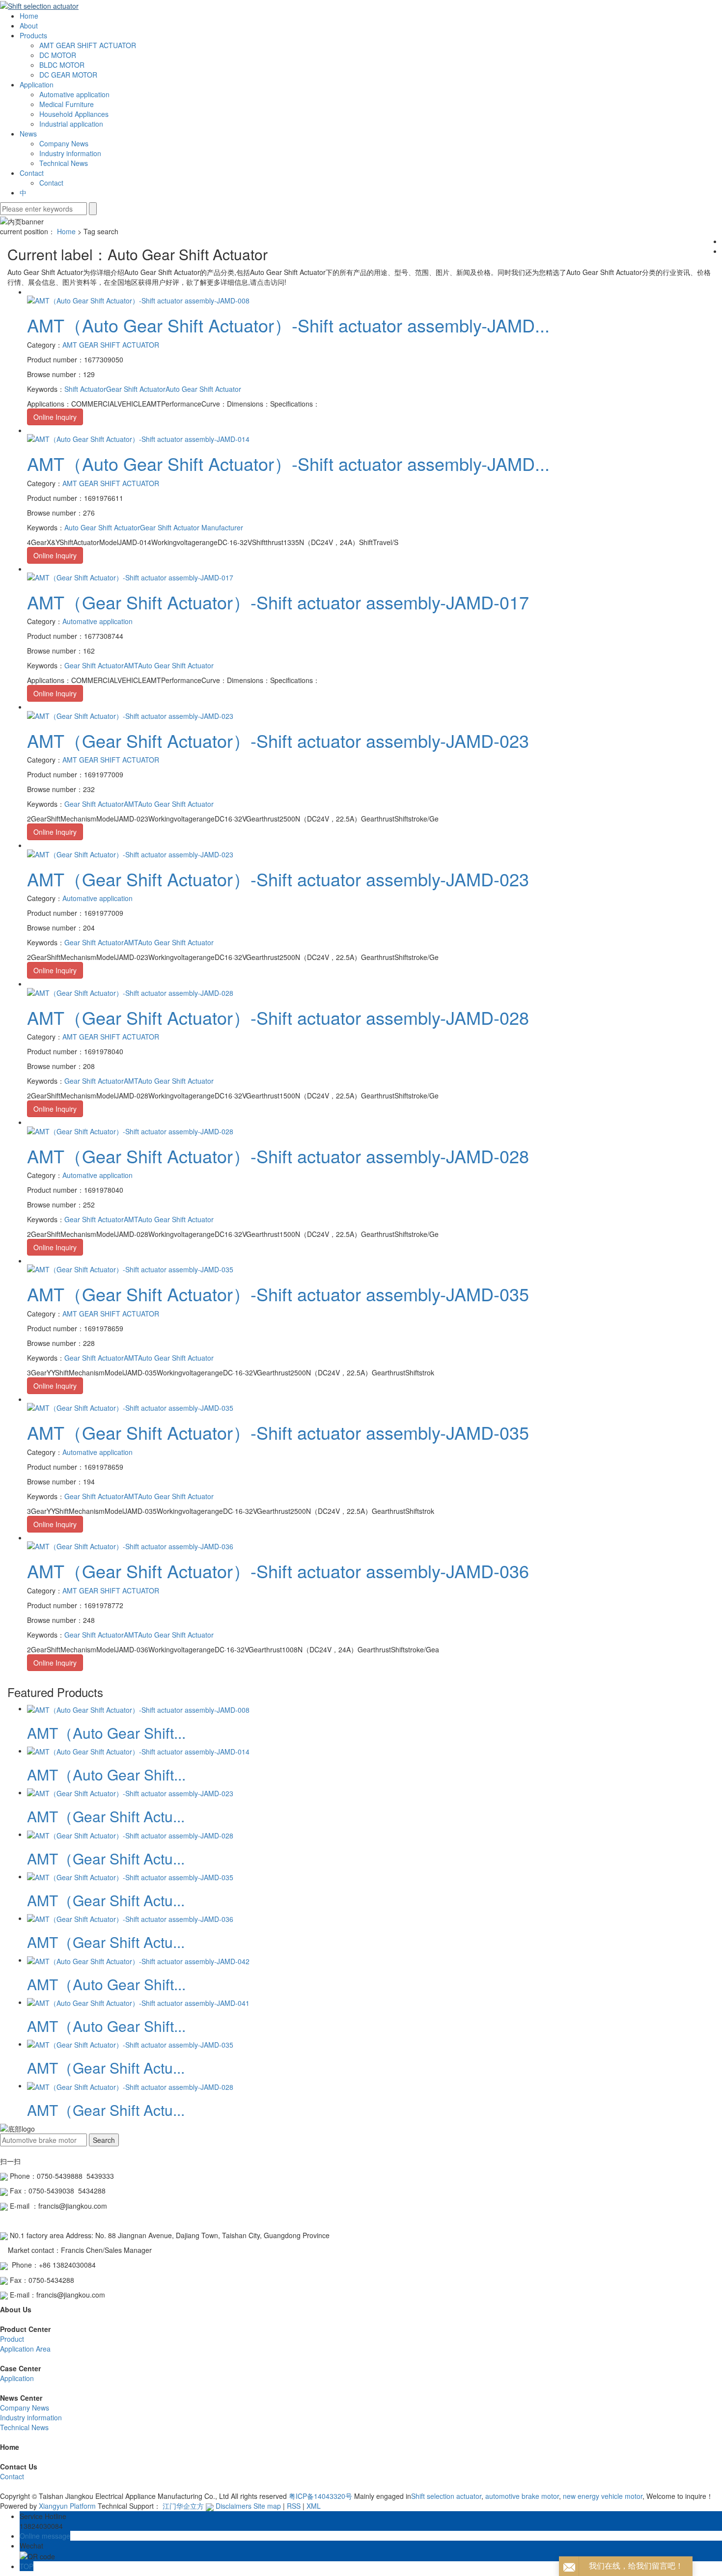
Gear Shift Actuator (136, 389)
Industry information (70, 153)
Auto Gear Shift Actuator (203, 389)
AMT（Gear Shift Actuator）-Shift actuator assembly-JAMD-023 (278, 740)
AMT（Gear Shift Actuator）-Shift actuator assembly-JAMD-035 (278, 1294)
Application (37, 84)
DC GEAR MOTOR (68, 75)
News (28, 134)
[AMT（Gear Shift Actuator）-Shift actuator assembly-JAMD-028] (130, 991)
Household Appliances (74, 114)
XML (314, 2506)
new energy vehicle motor (602, 2496)
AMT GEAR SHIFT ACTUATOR (88, 45)
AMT (131, 665)
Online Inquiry (55, 417)
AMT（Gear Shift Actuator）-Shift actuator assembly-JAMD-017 (278, 602)
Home (29, 16)
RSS (294, 2506)
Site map (267, 2506)
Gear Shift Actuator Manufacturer (192, 527)
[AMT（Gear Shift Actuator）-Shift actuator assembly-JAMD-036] (130, 1545)
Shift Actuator (85, 389)
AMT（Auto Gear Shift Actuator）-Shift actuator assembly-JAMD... (288, 325)
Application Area (25, 2349)
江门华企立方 (183, 2506)
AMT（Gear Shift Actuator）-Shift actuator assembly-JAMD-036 (278, 1571)
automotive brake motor (521, 2496)
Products (33, 35)
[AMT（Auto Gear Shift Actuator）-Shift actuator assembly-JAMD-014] (138, 438)
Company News (64, 143)
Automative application (74, 94)
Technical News (64, 163)
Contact (32, 173)
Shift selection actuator (446, 2496)
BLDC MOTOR (62, 65)
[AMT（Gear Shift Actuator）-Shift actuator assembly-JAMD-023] (130, 714)
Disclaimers (234, 2506)
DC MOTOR (58, 55)
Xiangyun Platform (67, 2506)
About (29, 26)
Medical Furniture (67, 104)
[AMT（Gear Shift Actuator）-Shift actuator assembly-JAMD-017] (130, 576)
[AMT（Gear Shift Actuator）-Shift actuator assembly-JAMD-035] (130, 1268)
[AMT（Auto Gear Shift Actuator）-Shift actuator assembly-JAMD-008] (138, 300)
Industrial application (71, 124)
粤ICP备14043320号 (320, 2496)
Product (12, 2339)
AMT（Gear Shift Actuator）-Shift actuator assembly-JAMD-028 (278, 1017)
